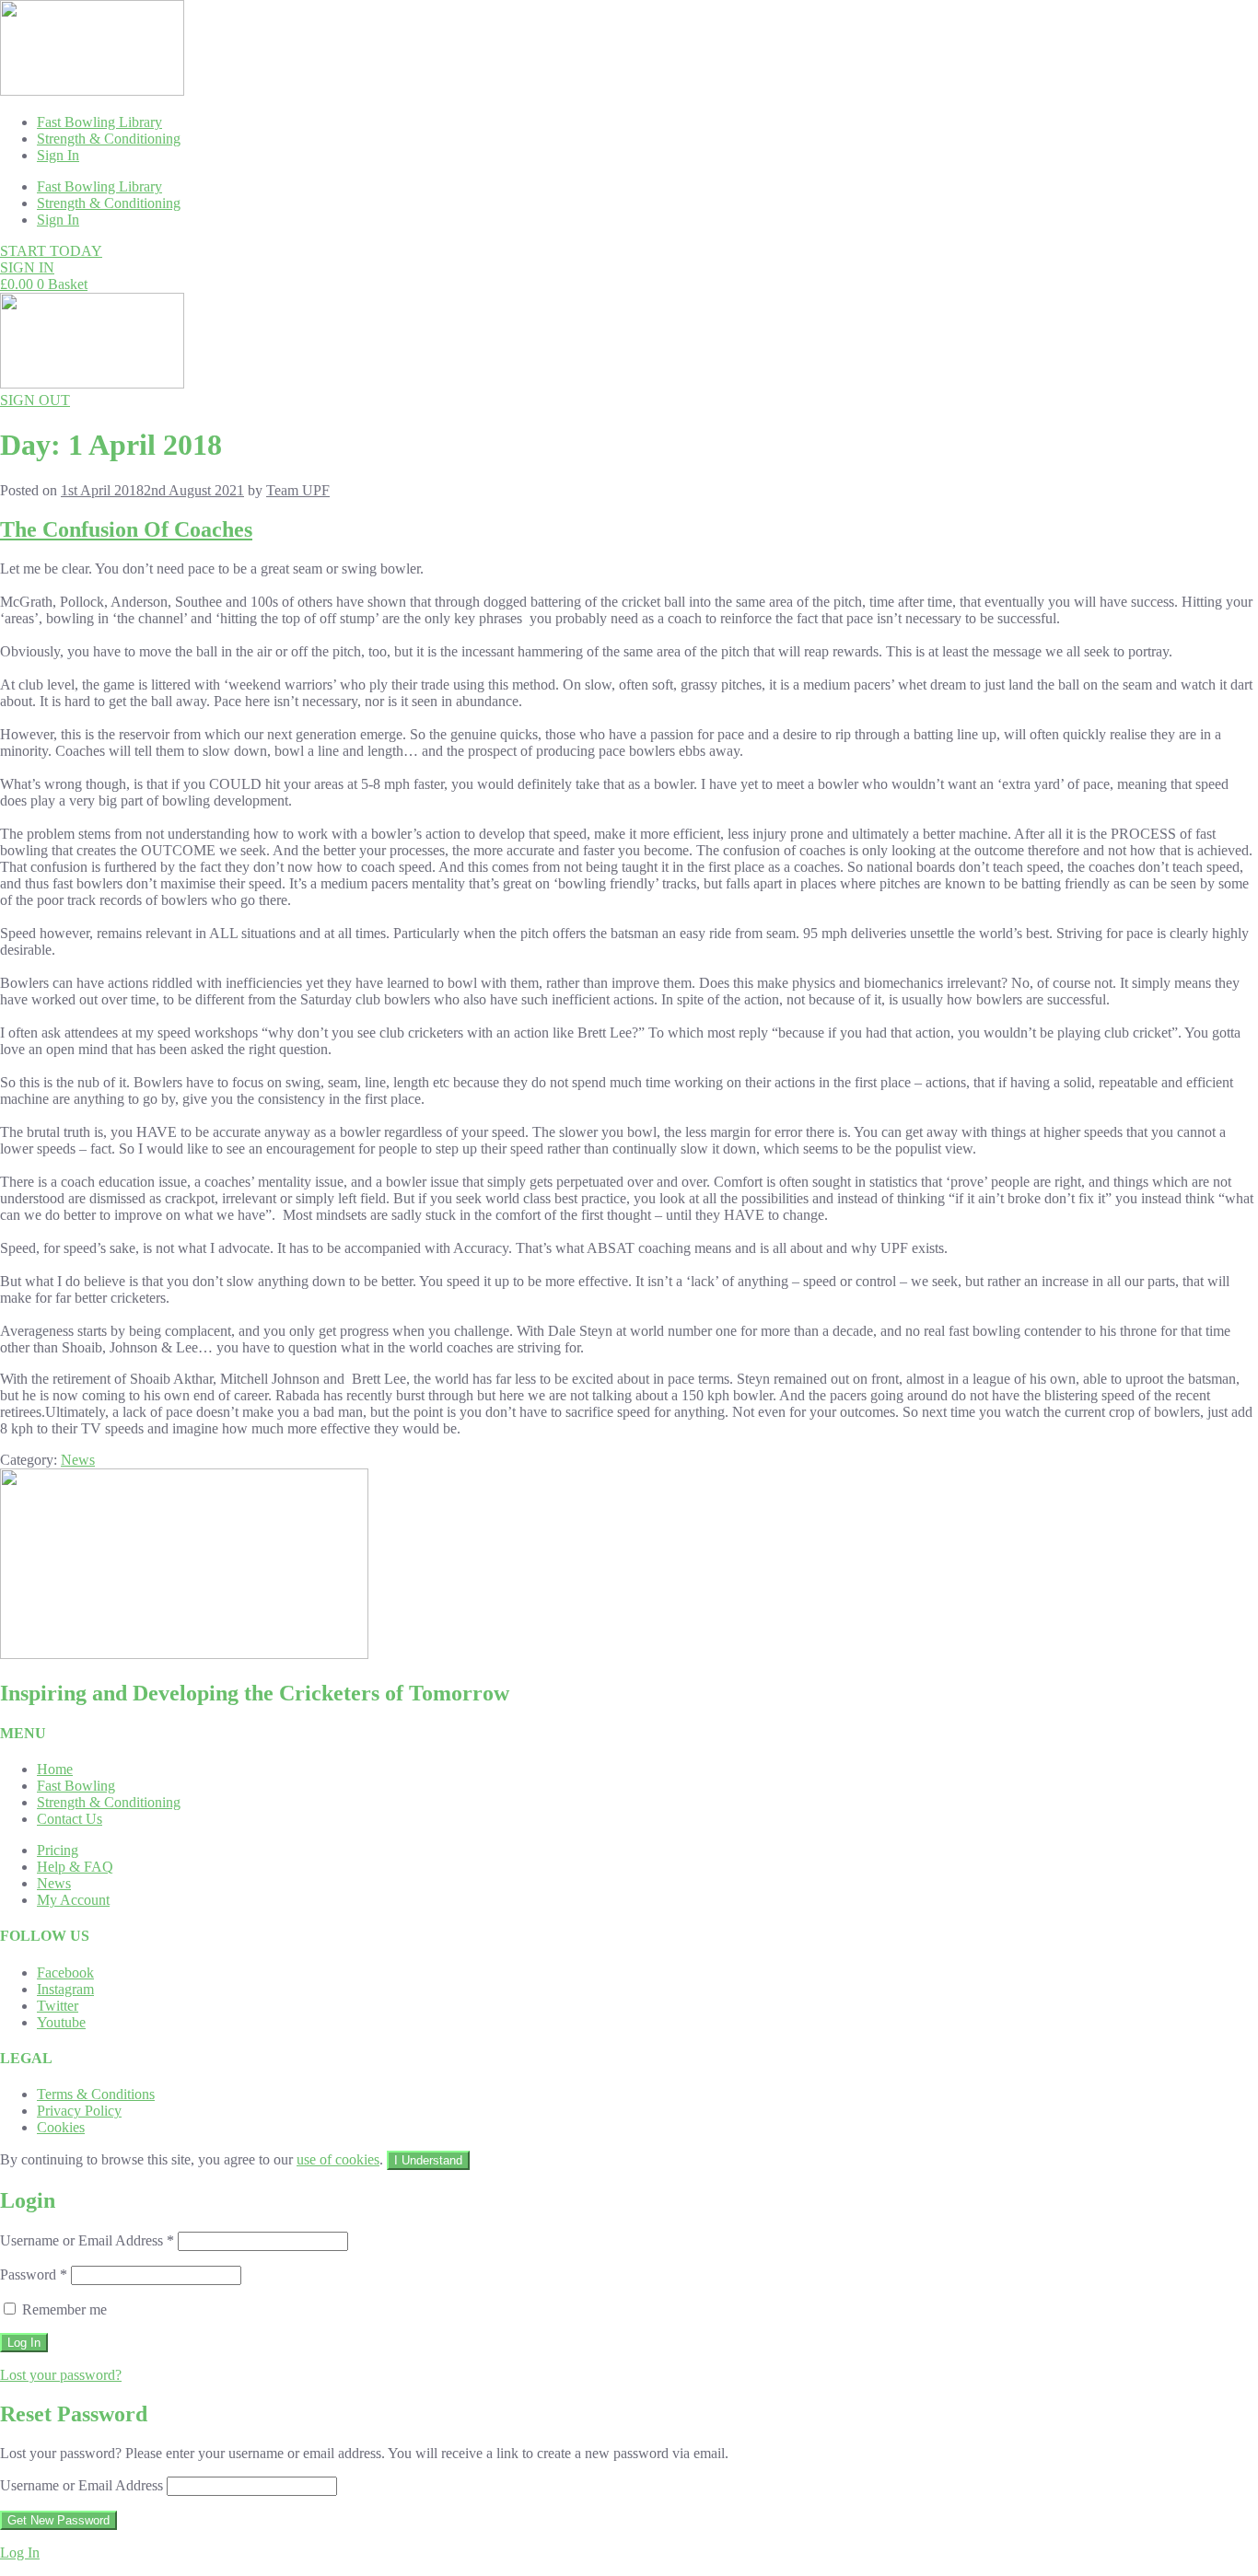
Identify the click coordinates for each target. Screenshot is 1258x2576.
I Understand (428, 2160)
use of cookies (338, 2159)
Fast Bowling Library (99, 122)
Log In (20, 2553)
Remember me (63, 2309)
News (78, 1460)
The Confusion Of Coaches (126, 529)
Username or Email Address (87, 2240)
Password (34, 2274)
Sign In (58, 155)
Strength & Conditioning (109, 139)
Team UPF (298, 490)
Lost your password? (61, 2375)
